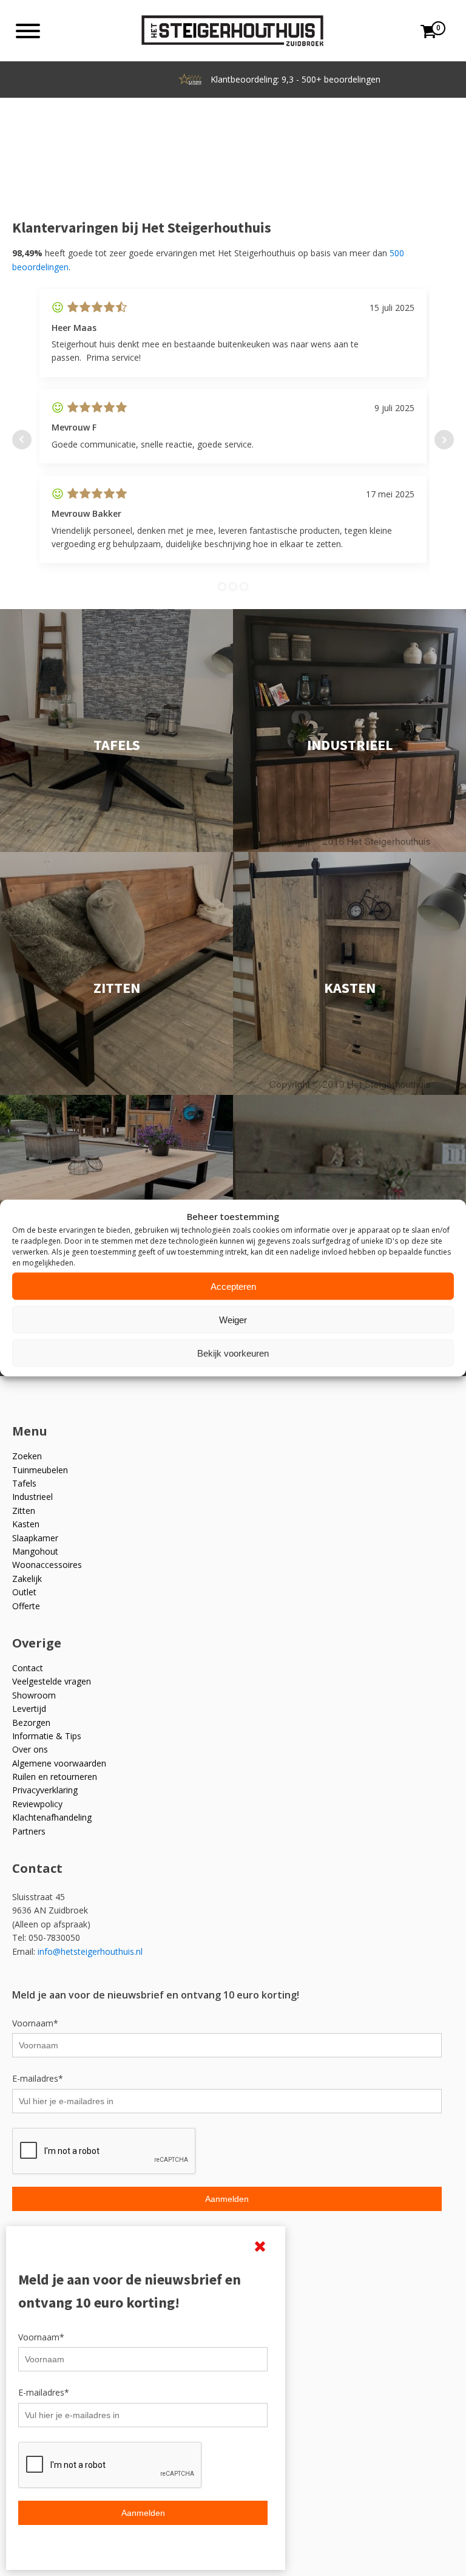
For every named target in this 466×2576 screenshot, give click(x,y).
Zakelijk (27, 1579)
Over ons (30, 1749)
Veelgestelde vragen (52, 1681)
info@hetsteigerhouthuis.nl (90, 1951)
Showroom (34, 1695)
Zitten (24, 1511)
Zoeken (27, 1456)
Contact (28, 1668)
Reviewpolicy (37, 1804)
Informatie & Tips (47, 1736)
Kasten (26, 1524)
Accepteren (233, 1286)
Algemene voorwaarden (59, 1763)
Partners (29, 1831)
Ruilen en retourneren (55, 1777)
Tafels (24, 1483)
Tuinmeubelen (40, 1470)
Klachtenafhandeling (52, 1817)
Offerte (26, 1606)
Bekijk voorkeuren (233, 1353)
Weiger (233, 1319)
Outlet (24, 1592)
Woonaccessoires (47, 1565)
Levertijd (29, 1709)
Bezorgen (31, 1722)
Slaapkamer (35, 1538)
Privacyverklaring (45, 1790)
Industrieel (32, 1497)
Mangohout (35, 1551)
